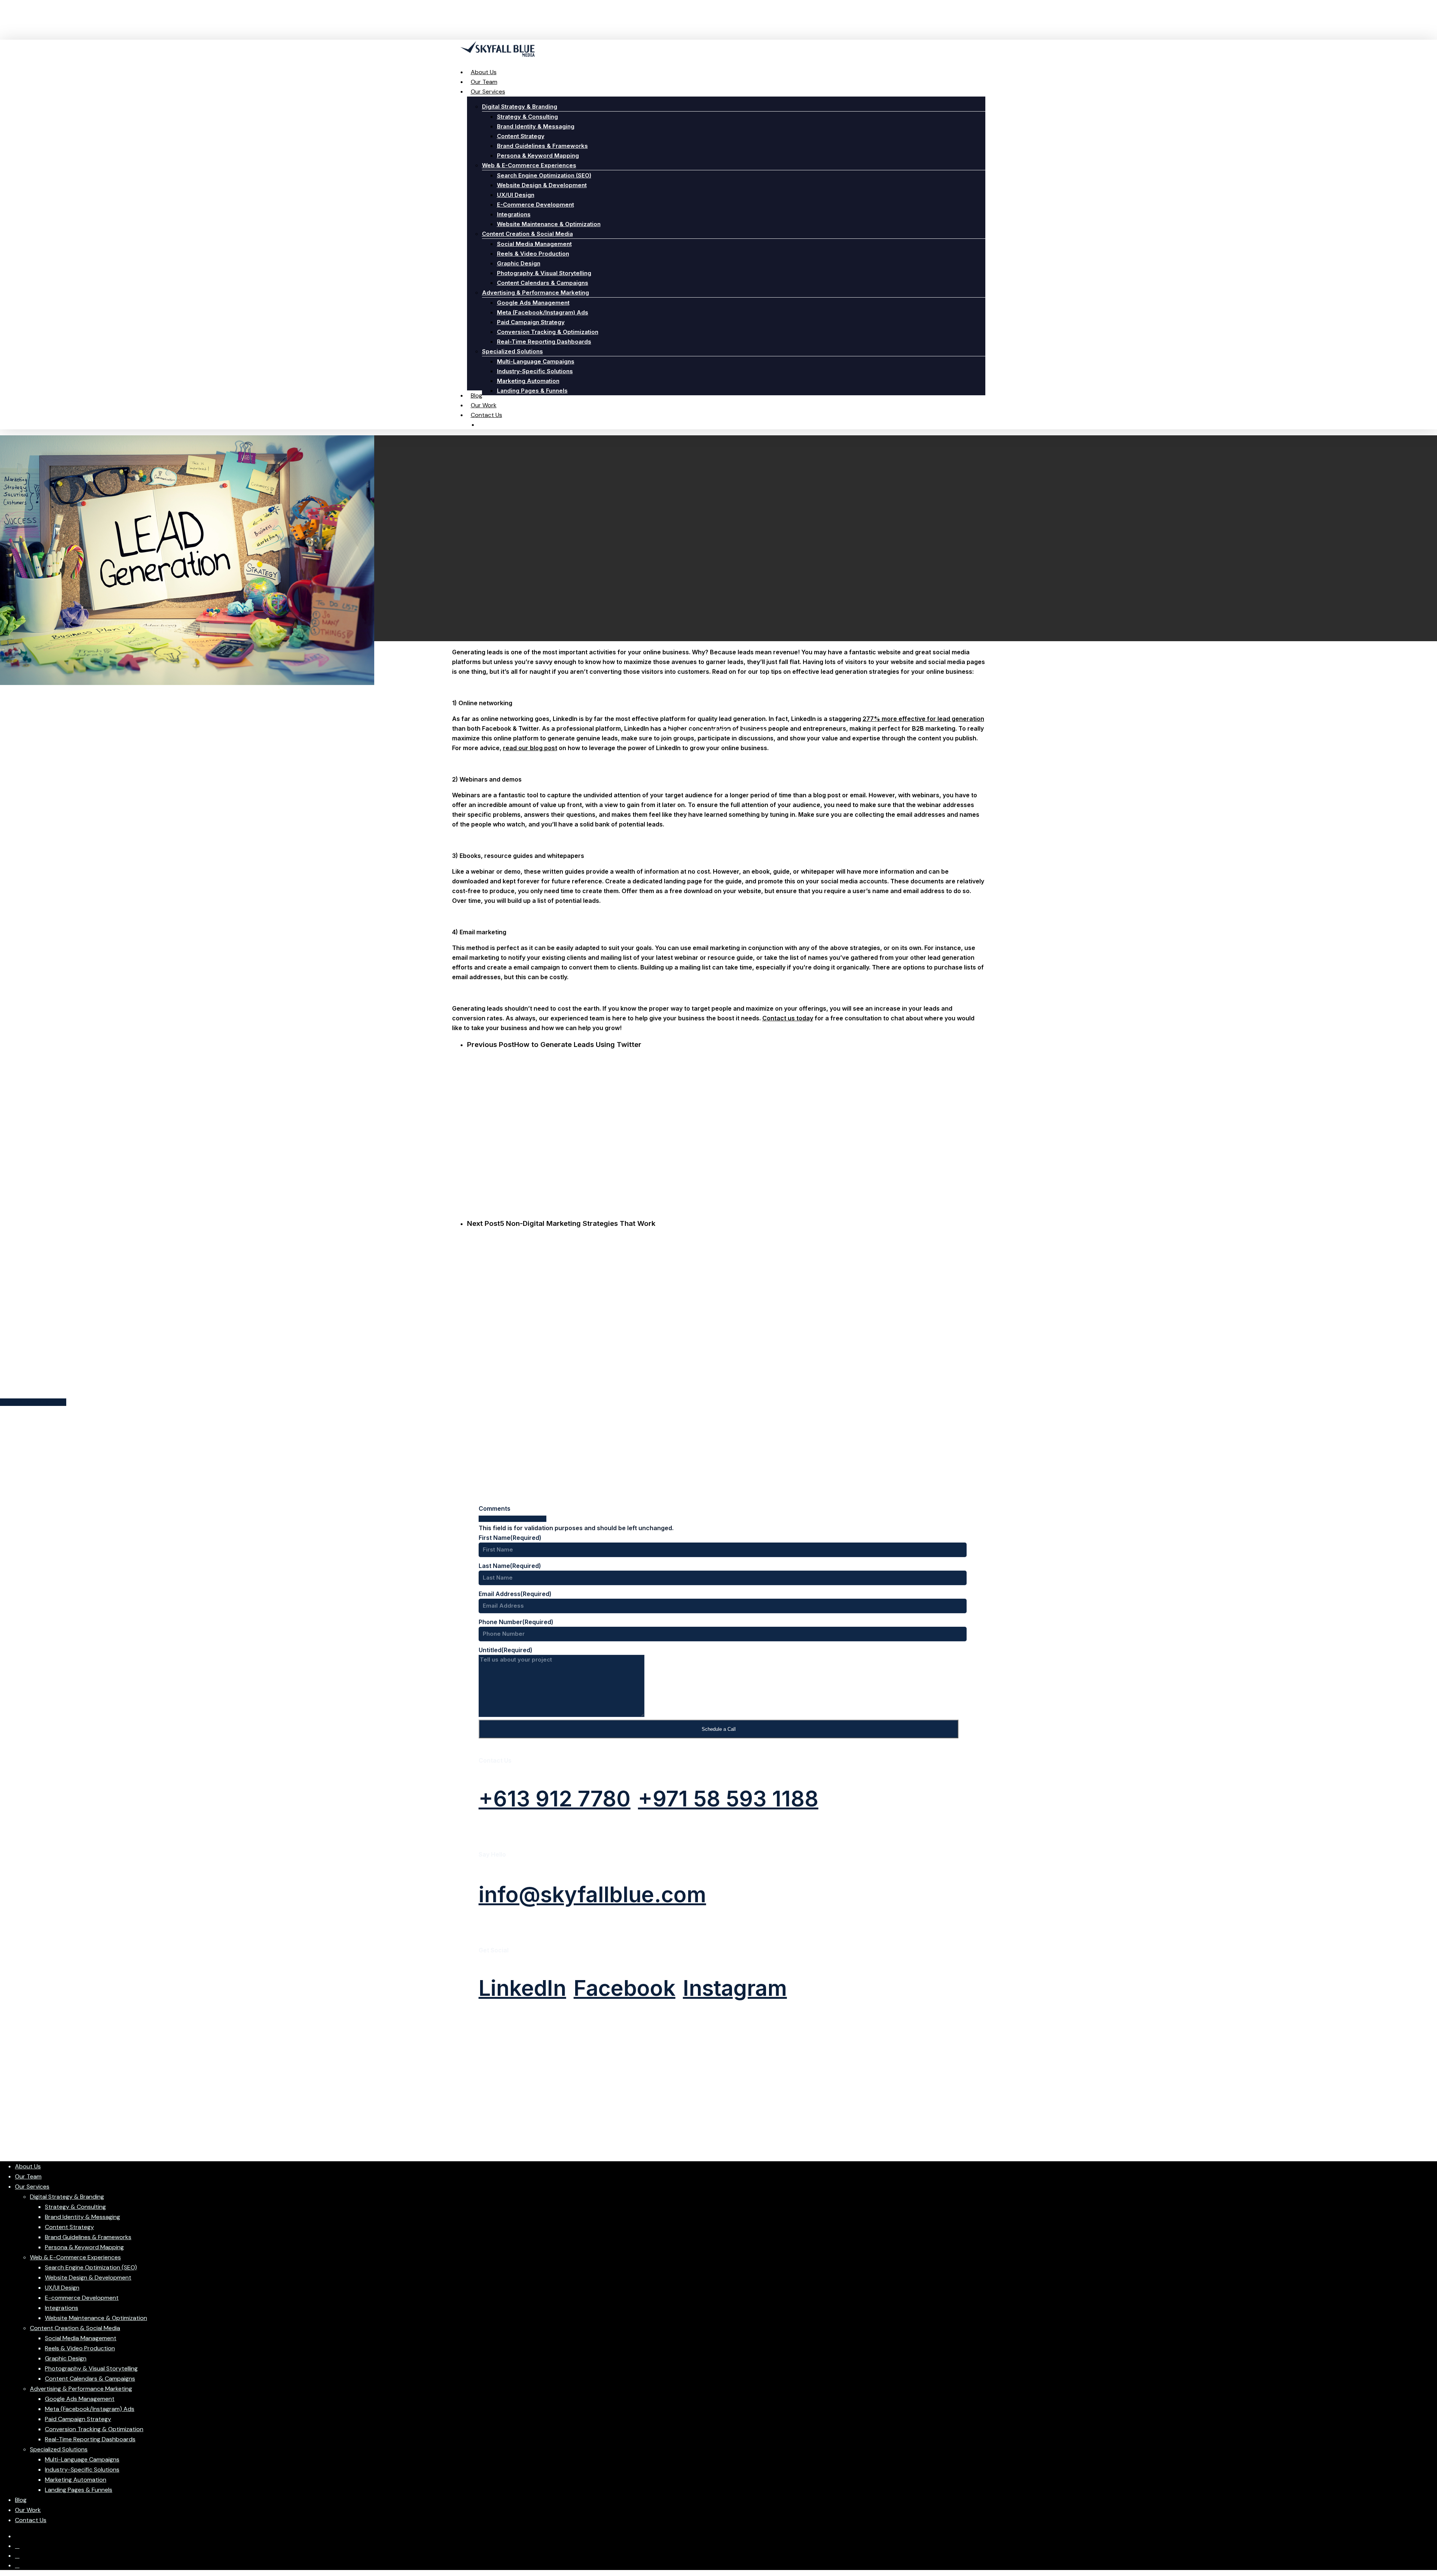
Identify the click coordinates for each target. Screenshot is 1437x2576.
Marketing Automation (76, 2480)
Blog (21, 2500)
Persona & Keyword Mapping (84, 2247)
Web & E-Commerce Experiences (75, 2257)
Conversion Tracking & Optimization (94, 2429)
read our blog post (530, 748)
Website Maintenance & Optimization (96, 2318)
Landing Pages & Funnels (79, 2490)
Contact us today (788, 1018)
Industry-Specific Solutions (82, 2470)
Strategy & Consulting (75, 2207)
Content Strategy (69, 2227)
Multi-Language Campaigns (82, 2459)
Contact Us (31, 2520)
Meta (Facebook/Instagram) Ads (90, 2409)
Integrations (62, 2308)
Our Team (28, 2176)
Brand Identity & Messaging (83, 2217)
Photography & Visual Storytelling (91, 2368)
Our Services (32, 2187)
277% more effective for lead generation (923, 719)
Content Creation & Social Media (75, 2328)
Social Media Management (81, 2338)
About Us (28, 2166)
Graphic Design (66, 2358)
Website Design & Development (88, 2277)
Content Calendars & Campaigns (90, 2379)
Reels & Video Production (80, 2348)
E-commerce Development (82, 2298)
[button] (555, 1799)
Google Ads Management (80, 2399)
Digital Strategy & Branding (67, 2197)
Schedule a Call (719, 1729)
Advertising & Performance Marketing (81, 2389)
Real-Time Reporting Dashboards (90, 2439)
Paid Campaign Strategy (78, 2419)
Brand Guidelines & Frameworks (88, 2237)
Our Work (28, 2510)
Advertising (718, 695)
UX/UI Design (62, 2288)
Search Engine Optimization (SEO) (91, 2267)
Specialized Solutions (59, 2449)
